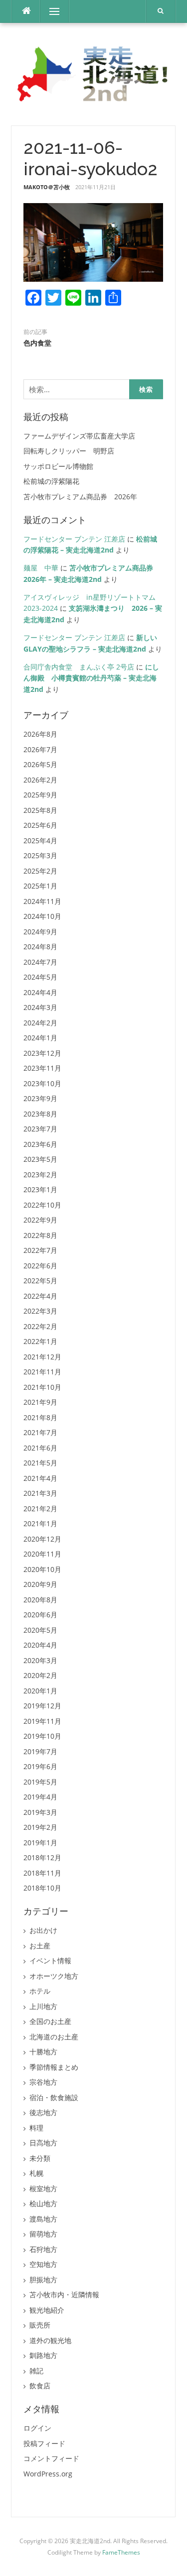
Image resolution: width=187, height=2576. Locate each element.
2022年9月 (40, 1220)
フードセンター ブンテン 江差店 (74, 539)
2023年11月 (42, 1068)
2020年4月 (40, 1645)
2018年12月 (42, 1857)
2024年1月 (40, 1038)
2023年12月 (42, 1053)
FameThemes (121, 2552)
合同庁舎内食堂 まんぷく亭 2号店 (79, 667)
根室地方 (43, 2188)
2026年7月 (40, 749)
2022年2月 (40, 1326)
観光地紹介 (47, 2310)
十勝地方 (43, 2052)
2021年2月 (40, 1509)
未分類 (40, 2158)
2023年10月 (42, 1083)
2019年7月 (40, 1751)
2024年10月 (42, 916)
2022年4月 (40, 1296)
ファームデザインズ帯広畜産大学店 (79, 436)
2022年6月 (40, 1266)
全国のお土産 (50, 2021)
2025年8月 (40, 810)
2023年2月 (40, 1175)
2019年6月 (40, 1766)
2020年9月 (40, 1584)
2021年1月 (40, 1523)
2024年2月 (40, 1023)
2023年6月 (40, 1144)
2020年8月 (40, 1600)
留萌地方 (43, 2234)
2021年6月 (40, 1448)
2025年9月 (40, 795)
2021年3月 (40, 1493)
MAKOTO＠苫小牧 (47, 187)
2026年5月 (40, 764)
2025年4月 (40, 840)
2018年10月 (42, 1888)
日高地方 (43, 2143)
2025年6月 (40, 825)
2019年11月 (42, 1721)
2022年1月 (40, 1341)
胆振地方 (43, 2280)
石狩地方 (43, 2249)
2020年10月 (42, 1569)
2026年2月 (40, 780)
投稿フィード (44, 2443)
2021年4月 (40, 1478)
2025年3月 (40, 855)
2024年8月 (40, 947)
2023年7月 (40, 1129)
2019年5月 (40, 1782)
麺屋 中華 (41, 568)
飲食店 (40, 2386)
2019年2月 (40, 1827)
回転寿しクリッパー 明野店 (69, 451)
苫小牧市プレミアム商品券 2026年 (80, 497)
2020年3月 (40, 1660)
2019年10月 (42, 1736)
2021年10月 (42, 1387)
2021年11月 (42, 1372)
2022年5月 (40, 1281)
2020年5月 (40, 1630)
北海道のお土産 (54, 2037)
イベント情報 (50, 1960)
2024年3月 (40, 1007)
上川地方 (43, 2006)
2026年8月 (40, 734)
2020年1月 (40, 1691)
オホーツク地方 (54, 1976)
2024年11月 (42, 901)
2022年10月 (42, 1205)
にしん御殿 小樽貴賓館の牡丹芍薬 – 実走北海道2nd (91, 678)
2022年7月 (40, 1250)
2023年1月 (40, 1189)
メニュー (54, 11)
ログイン (37, 2428)
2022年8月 (40, 1235)
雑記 (36, 2371)
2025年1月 (40, 886)
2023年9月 (40, 1098)
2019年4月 (40, 1797)
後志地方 (43, 2112)
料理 (36, 2128)
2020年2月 (40, 1675)
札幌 (36, 2173)
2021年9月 (40, 1402)
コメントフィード (51, 2458)
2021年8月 (40, 1417)
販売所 (40, 2325)
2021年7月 (40, 1432)
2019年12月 (42, 1706)
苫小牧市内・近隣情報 (64, 2295)
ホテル (40, 1991)
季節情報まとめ (54, 2067)
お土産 (40, 1946)
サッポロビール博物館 (58, 466)
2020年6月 (40, 1615)
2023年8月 (40, 1114)
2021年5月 (40, 1463)
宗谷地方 (43, 2082)
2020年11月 (42, 1554)
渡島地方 (43, 2219)
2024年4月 (40, 992)
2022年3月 (40, 1311)
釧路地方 (43, 2355)
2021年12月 (42, 1357)
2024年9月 (40, 932)
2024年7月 (40, 962)
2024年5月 (40, 977)
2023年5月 (40, 1159)
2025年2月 (40, 871)
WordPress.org (48, 2474)
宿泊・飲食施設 (54, 2097)
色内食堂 (37, 343)
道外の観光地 (50, 2340)
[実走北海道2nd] (93, 73)
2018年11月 (42, 1873)
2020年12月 (42, 1539)
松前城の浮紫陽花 (51, 481)
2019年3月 (40, 1812)
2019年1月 (40, 1843)
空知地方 (43, 2264)
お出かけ (43, 1930)
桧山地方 (43, 2203)
